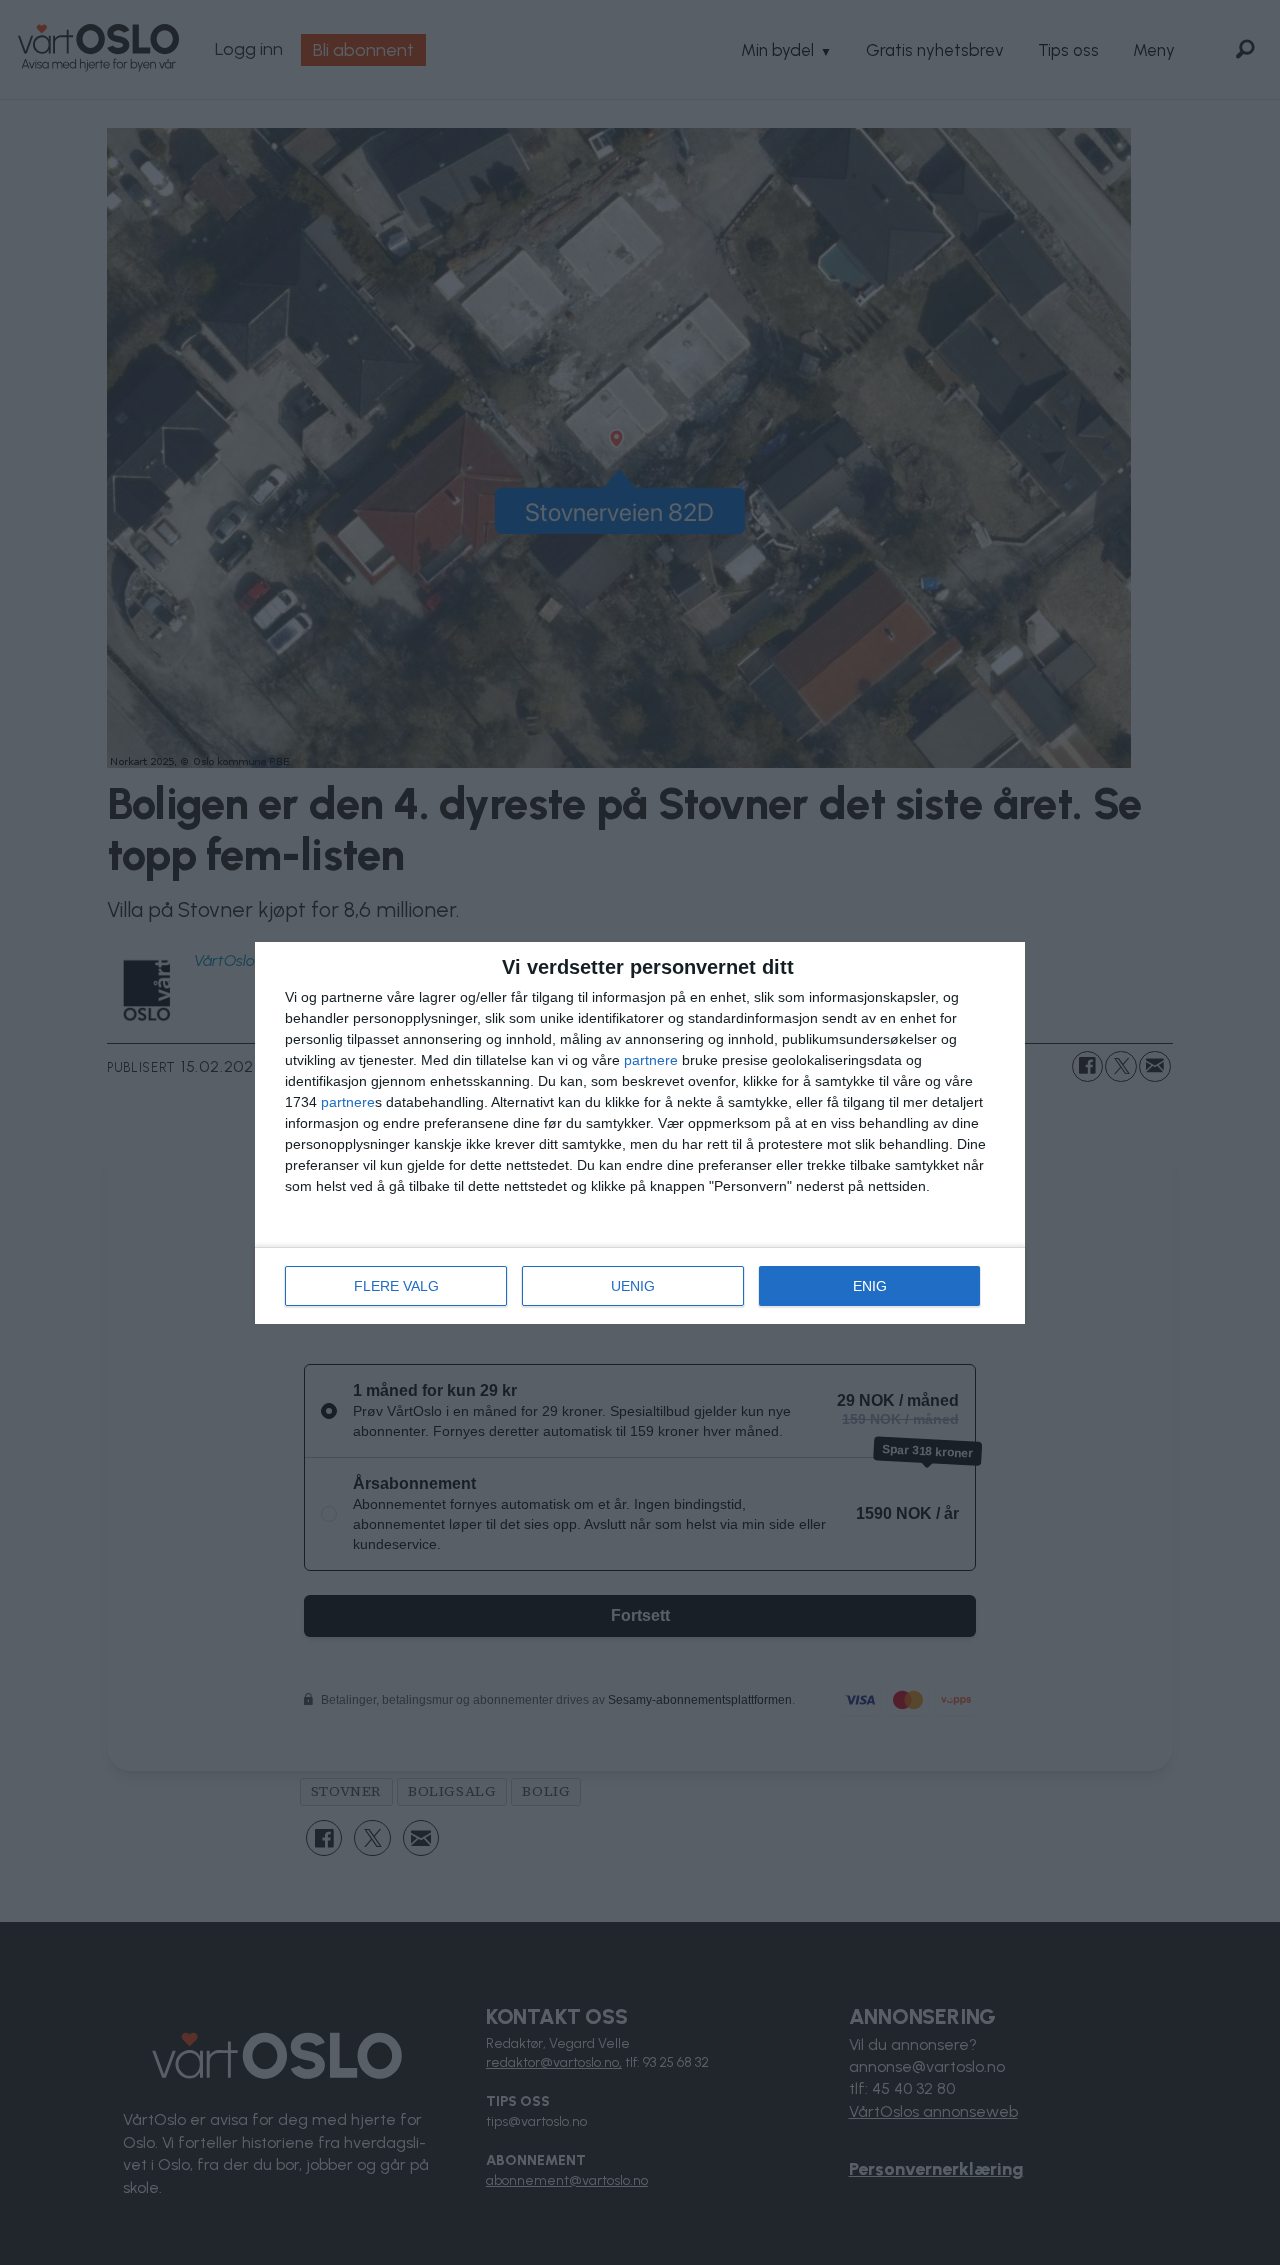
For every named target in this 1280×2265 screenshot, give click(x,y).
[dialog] (640, 1133)
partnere (651, 1060)
